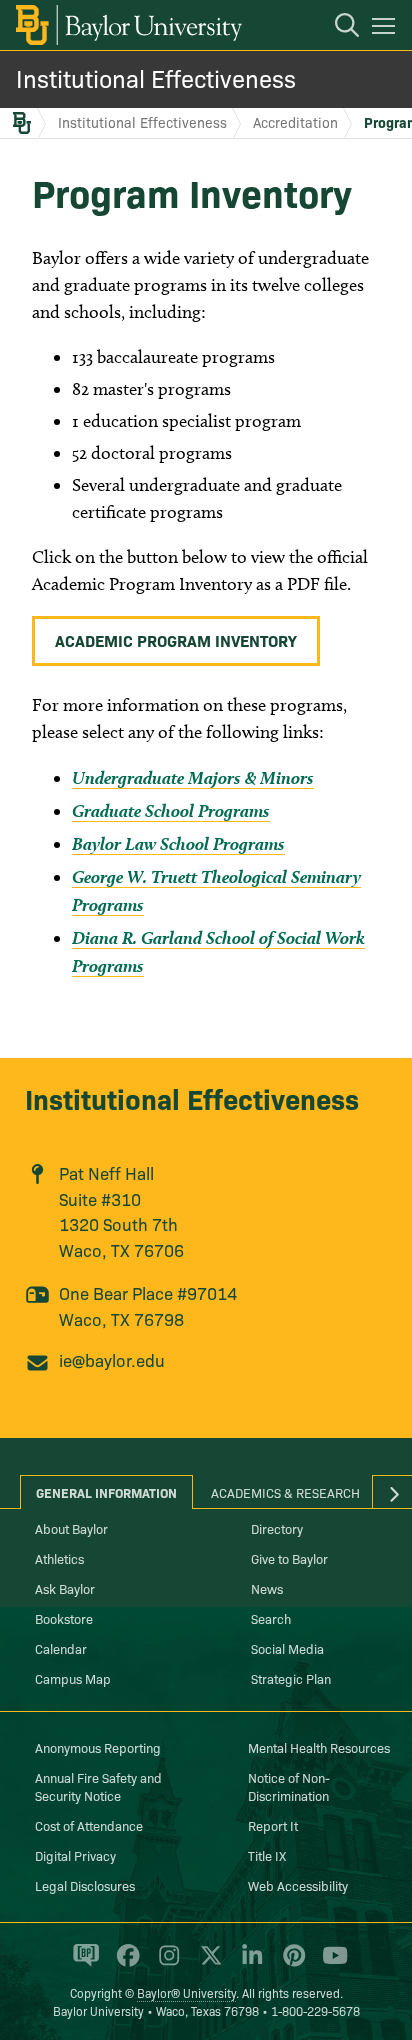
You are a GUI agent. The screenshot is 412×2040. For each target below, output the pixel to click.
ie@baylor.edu (112, 1359)
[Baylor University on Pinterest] (290, 1964)
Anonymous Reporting (98, 1747)
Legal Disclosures (85, 1885)
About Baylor (71, 1528)
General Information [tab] (106, 1492)
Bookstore (64, 1618)
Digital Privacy (75, 1855)
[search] (337, 28)
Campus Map (73, 1678)
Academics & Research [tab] (285, 1492)
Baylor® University (186, 1992)
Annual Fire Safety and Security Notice (98, 1786)
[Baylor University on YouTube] (330, 1964)
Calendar (61, 1648)
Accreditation (295, 122)
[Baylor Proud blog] (82, 1964)
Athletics (59, 1558)
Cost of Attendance (89, 1825)
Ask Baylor (65, 1588)
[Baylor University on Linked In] (248, 1964)
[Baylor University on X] (207, 1964)
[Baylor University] (127, 25)
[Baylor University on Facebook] (124, 1964)
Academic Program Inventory (176, 640)
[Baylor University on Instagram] (165, 1964)
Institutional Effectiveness (156, 77)
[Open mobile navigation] (386, 29)
